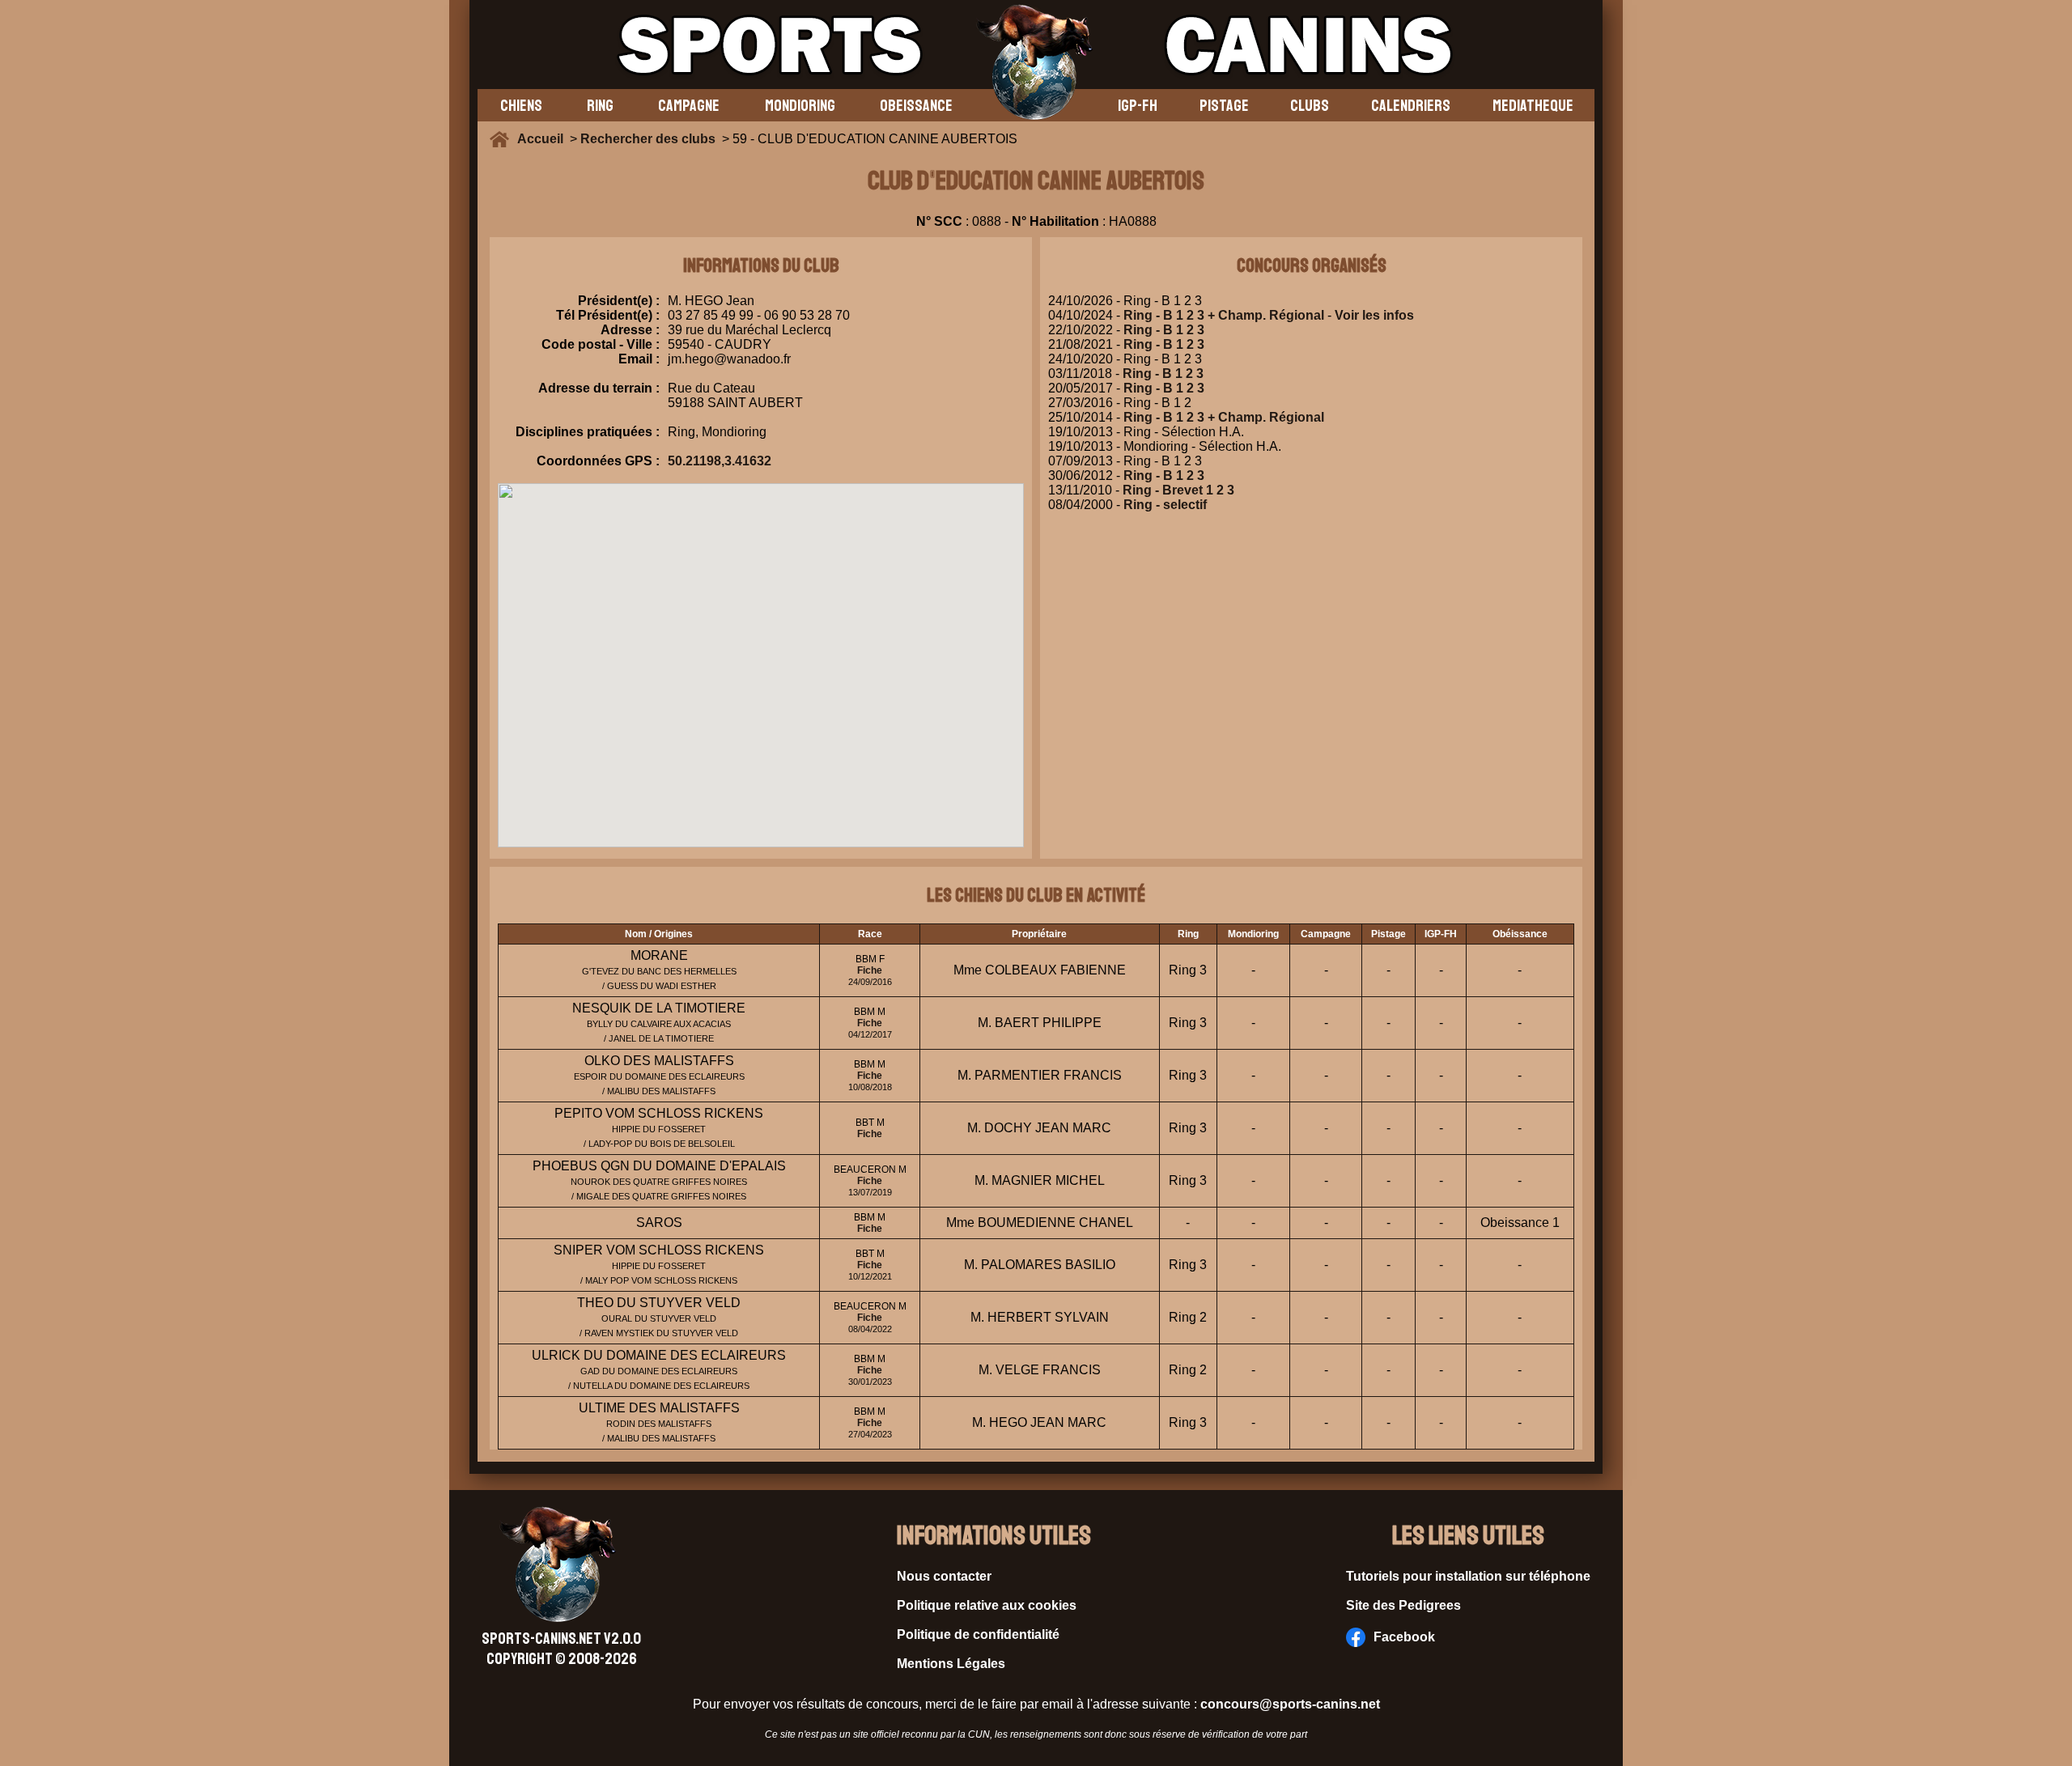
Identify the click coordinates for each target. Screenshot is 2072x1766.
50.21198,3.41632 (720, 461)
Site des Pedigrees (1403, 1605)
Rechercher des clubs (648, 139)
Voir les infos (1374, 315)
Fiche (870, 970)
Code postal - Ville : (601, 344)
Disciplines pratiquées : (588, 432)
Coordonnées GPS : (598, 461)
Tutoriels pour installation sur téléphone (1468, 1576)
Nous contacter (944, 1576)
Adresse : (630, 330)
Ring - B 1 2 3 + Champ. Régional (1224, 315)
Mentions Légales (951, 1664)
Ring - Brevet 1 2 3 (1178, 490)
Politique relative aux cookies (987, 1605)
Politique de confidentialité (978, 1634)
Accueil (543, 139)
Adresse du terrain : (599, 388)
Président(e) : (619, 301)
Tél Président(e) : (608, 315)
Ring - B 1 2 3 (1164, 330)
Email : (639, 359)
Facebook (1404, 1637)
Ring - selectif (1165, 505)
